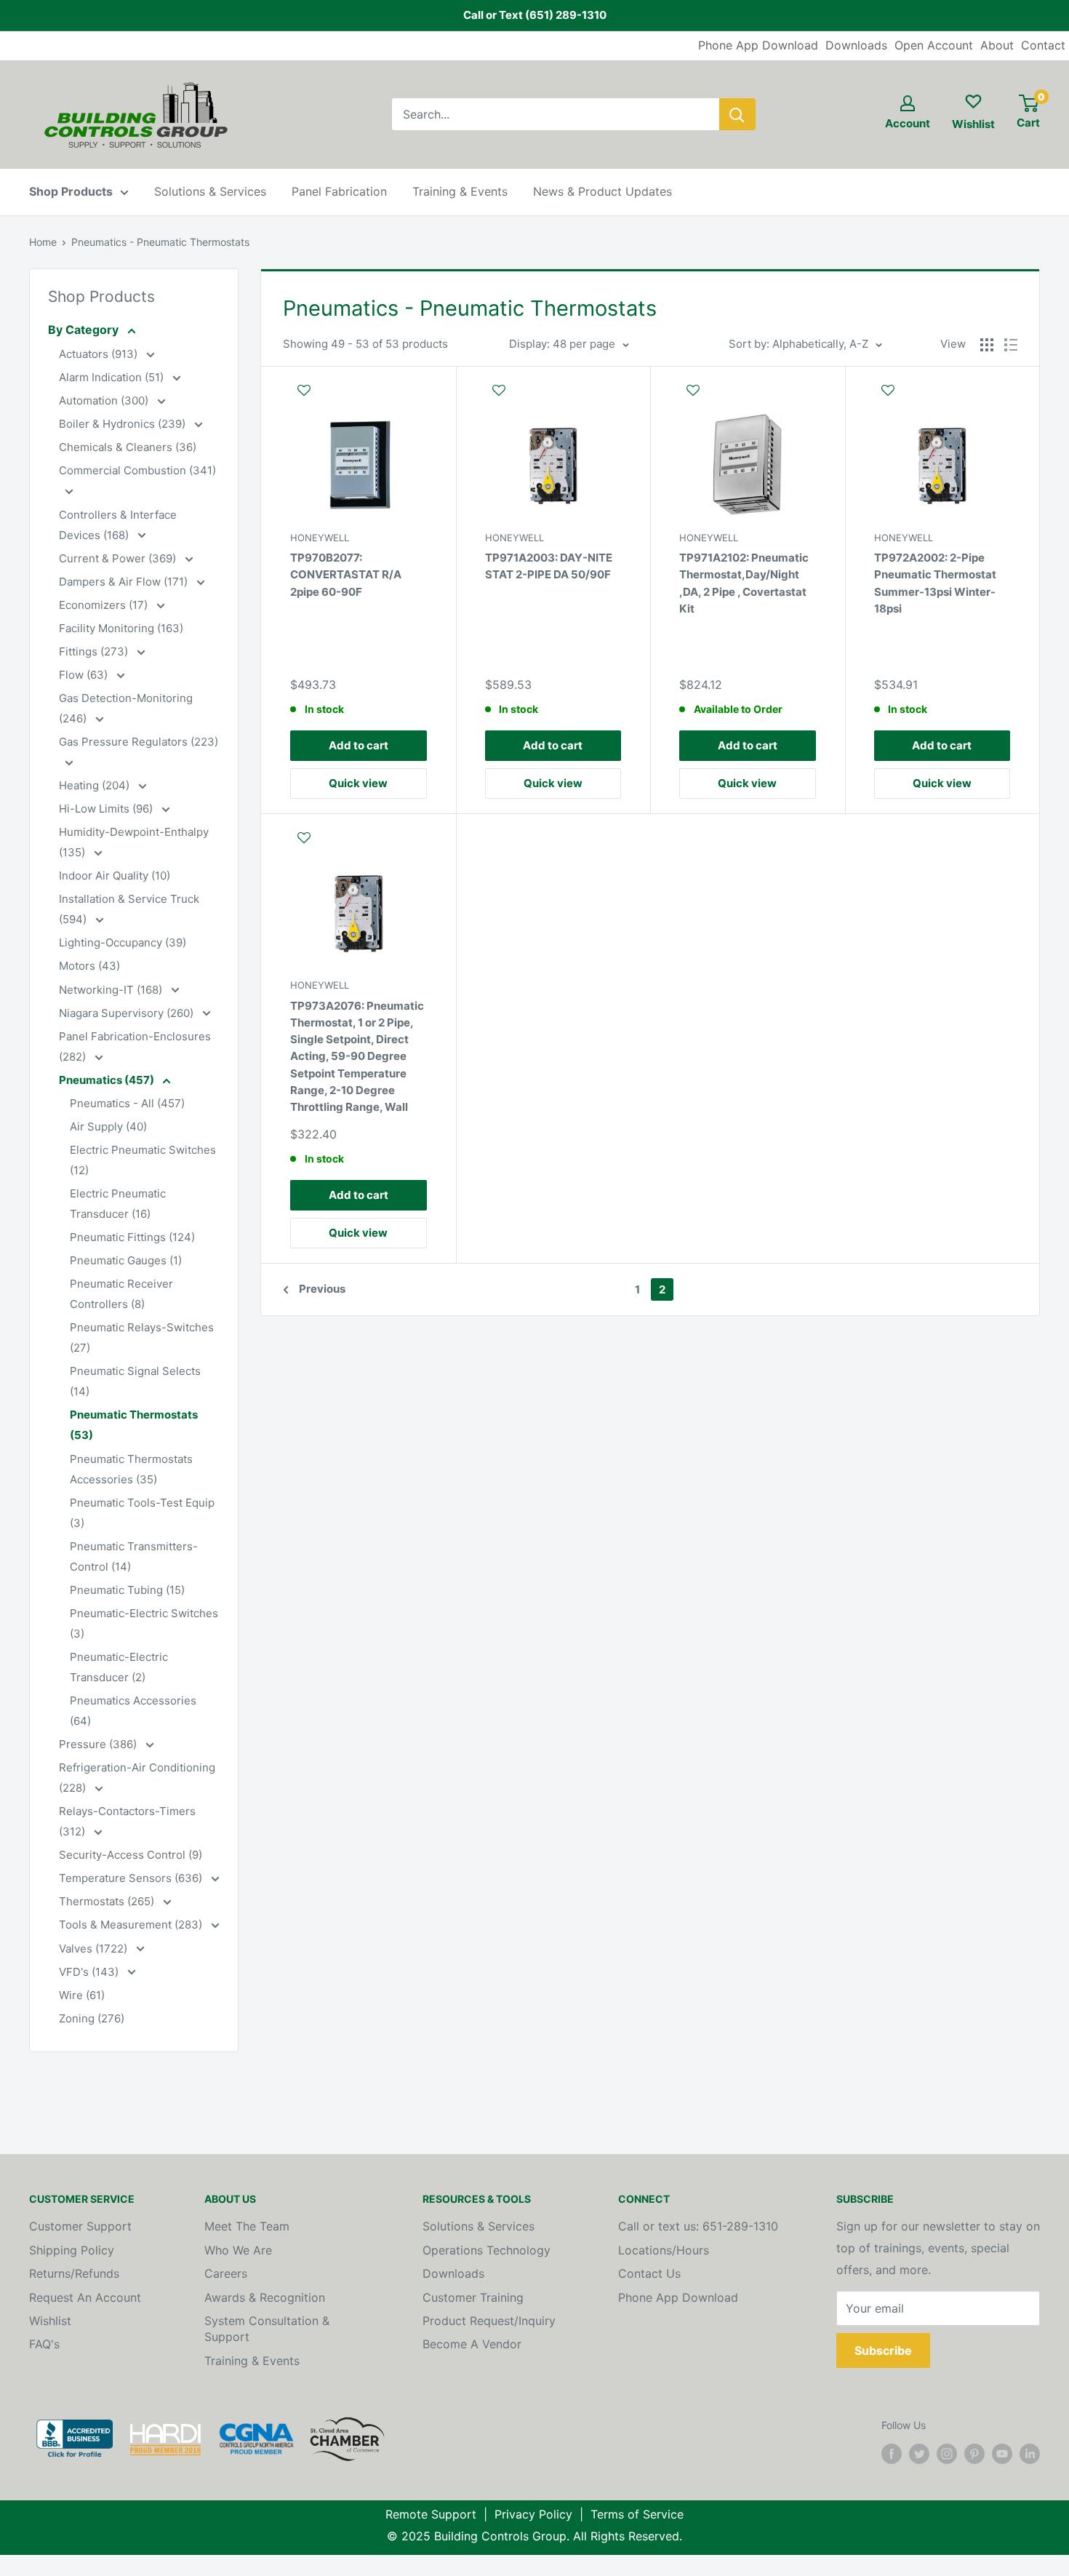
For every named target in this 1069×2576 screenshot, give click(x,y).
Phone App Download (758, 45)
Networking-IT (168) (112, 990)
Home (43, 242)
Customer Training (473, 2297)
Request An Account (85, 2297)
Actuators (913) (100, 354)
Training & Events (460, 191)
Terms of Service (637, 2514)
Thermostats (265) (108, 1901)
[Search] (737, 114)
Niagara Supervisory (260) (128, 1013)
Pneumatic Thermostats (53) (134, 1425)
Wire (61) (82, 1995)
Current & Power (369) (119, 558)
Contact (1043, 45)
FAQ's (44, 2344)
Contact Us (649, 2273)
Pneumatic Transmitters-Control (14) (134, 1556)
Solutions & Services (210, 191)
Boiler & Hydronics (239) (124, 424)
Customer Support (80, 2226)
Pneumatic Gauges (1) (126, 1260)
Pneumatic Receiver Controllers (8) (121, 1294)
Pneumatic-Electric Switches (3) (144, 1623)
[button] (359, 397)
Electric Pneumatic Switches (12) (143, 1160)
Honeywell (320, 538)
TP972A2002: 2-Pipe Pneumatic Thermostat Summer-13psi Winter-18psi (935, 583)
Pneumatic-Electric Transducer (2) (119, 1667)
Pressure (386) (99, 1744)
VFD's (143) (90, 1972)
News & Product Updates (602, 191)
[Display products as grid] (987, 345)
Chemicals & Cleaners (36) (128, 447)
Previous (322, 1289)
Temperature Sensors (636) (132, 1878)
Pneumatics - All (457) (127, 1103)
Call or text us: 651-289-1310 (698, 2226)
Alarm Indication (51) (113, 377)
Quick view (358, 783)
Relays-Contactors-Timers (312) (127, 1821)
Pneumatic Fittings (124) (132, 1237)
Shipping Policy (72, 2250)
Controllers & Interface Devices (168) (118, 525)
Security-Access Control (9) (131, 1855)
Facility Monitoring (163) (121, 628)
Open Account (934, 45)
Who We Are (238, 2250)
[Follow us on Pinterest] (974, 2454)
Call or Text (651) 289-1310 (535, 15)
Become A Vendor (472, 2344)
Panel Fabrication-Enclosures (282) (135, 1046)
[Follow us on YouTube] (1002, 2454)
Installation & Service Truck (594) (129, 909)
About (997, 45)
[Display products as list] (1011, 345)
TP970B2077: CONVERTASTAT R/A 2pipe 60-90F (346, 575)
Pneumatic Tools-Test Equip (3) (142, 1513)
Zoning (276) (92, 2018)
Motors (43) (89, 966)
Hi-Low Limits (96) (107, 809)
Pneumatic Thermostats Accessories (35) (131, 1469)
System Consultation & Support (267, 2329)
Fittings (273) (95, 651)
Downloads (856, 45)
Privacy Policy (533, 2514)
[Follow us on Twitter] (919, 2454)
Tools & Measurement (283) (132, 1925)
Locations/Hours (664, 2250)
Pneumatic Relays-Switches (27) (142, 1337)
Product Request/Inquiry (489, 2321)
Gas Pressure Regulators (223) (139, 742)
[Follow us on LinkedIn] (1030, 2454)
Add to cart (359, 745)
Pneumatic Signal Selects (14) (135, 1381)
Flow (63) (85, 675)
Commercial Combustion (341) (137, 470)
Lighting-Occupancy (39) (123, 942)
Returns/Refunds (74, 2273)
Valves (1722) (95, 1949)
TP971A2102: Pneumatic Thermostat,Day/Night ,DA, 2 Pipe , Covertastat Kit (744, 583)
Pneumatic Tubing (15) (127, 1590)
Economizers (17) (105, 605)
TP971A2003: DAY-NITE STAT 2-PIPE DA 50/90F (549, 566)
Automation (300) (105, 400)
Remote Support (431, 2514)
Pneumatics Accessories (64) (133, 1711)
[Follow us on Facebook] (892, 2454)
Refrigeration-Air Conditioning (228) (137, 1778)
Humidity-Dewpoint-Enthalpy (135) (134, 842)
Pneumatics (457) (108, 1080)
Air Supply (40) (108, 1126)
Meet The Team (247, 2226)
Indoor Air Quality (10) (115, 876)
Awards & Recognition (265, 2297)
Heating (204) (96, 785)
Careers (226, 2273)
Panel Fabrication (339, 191)
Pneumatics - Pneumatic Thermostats (160, 242)
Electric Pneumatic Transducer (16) (118, 1204)
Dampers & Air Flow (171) (125, 582)
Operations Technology (487, 2250)
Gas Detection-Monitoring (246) (126, 708)
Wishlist (50, 2321)
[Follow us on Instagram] (947, 2454)
